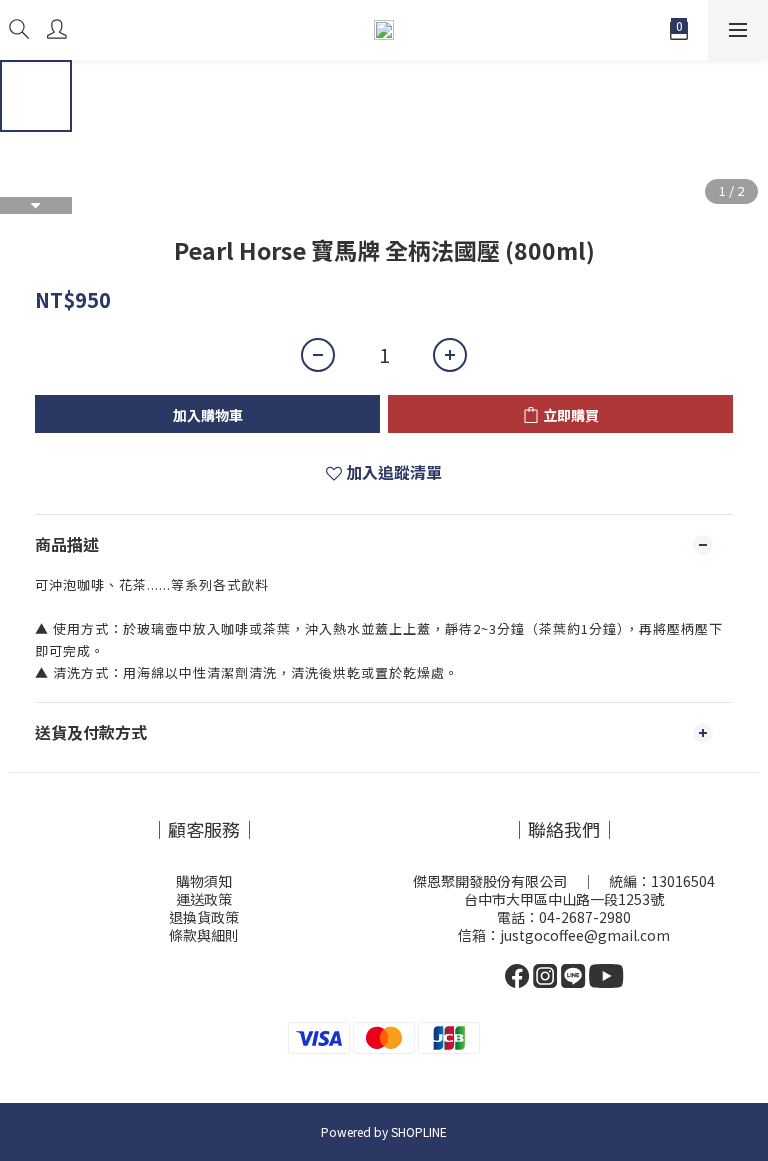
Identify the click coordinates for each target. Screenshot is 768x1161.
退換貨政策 (204, 917)
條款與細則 (204, 935)
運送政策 (204, 899)
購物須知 (204, 881)
